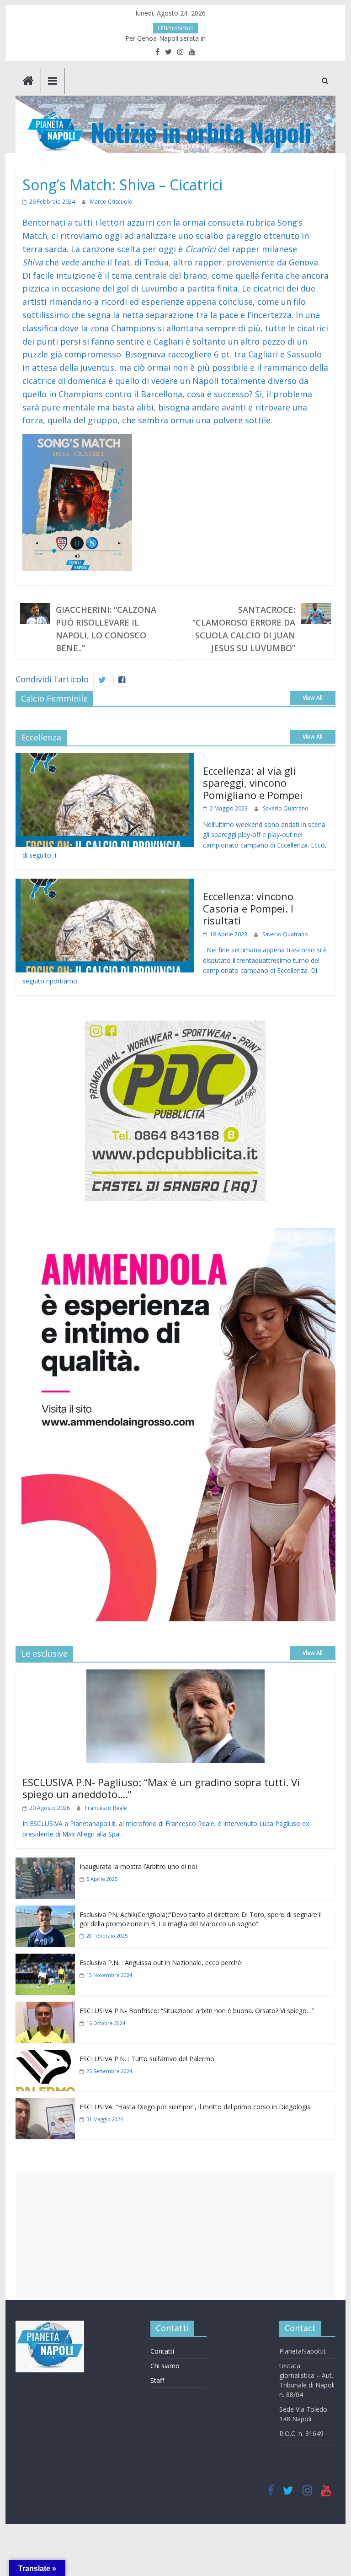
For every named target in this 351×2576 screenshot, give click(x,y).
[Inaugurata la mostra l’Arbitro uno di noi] (45, 1864)
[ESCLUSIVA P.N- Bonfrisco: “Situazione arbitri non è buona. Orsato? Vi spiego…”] (45, 2008)
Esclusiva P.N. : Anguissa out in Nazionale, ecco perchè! (161, 1963)
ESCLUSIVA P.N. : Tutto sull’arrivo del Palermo (147, 2059)
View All (313, 698)
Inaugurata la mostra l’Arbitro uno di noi (138, 1866)
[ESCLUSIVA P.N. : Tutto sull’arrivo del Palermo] (45, 2056)
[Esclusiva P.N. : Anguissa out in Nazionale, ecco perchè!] (45, 1960)
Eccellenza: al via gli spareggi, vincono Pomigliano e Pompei (253, 783)
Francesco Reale (106, 1808)
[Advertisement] (175, 2236)
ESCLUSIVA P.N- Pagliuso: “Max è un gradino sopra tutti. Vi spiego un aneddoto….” (161, 1788)
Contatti (162, 2351)
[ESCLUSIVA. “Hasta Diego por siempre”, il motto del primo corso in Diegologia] (45, 2104)
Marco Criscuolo (111, 202)
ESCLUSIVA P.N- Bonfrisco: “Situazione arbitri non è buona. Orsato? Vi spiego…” (197, 2011)
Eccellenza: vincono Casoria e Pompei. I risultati (248, 908)
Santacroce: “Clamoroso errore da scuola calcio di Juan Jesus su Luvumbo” (244, 629)
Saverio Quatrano (286, 808)
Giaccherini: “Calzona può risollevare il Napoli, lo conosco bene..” (106, 629)
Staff (157, 2380)
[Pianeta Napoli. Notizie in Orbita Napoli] (28, 82)
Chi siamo (165, 2366)
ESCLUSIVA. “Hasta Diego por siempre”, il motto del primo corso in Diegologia (195, 2107)
